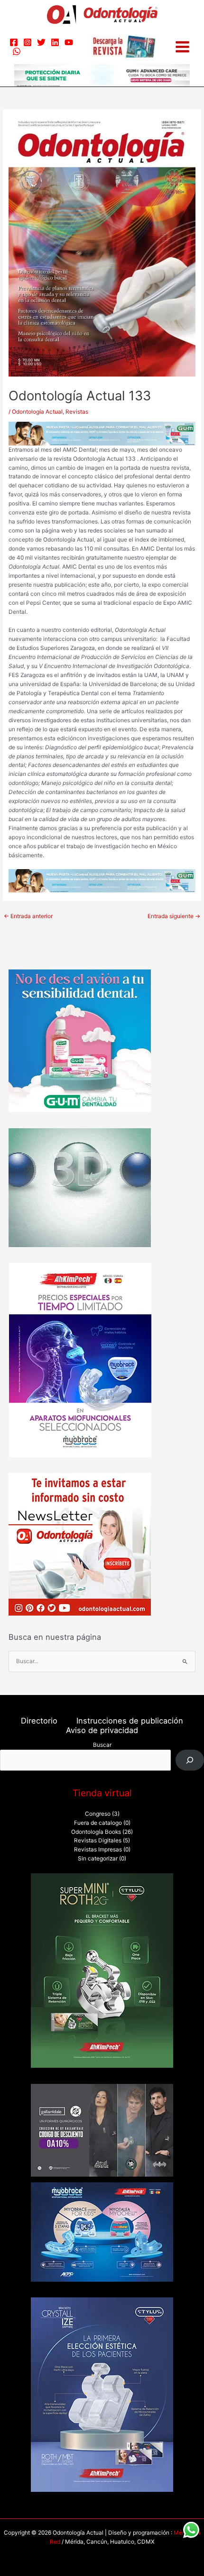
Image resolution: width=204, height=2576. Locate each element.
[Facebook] (14, 42)
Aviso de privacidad (102, 1730)
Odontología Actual (37, 412)
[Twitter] (41, 42)
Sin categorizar (98, 1859)
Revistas (77, 412)
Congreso (98, 1814)
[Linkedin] (55, 42)
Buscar (102, 1745)
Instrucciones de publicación (130, 1721)
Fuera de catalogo (98, 1823)
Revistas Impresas (98, 1850)
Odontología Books (96, 1832)
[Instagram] (28, 42)
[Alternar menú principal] (182, 47)
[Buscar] (190, 1760)
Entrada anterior (28, 916)
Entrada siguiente (174, 916)
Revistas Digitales (98, 1840)
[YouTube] (69, 42)
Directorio (39, 1721)
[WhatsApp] (17, 51)
